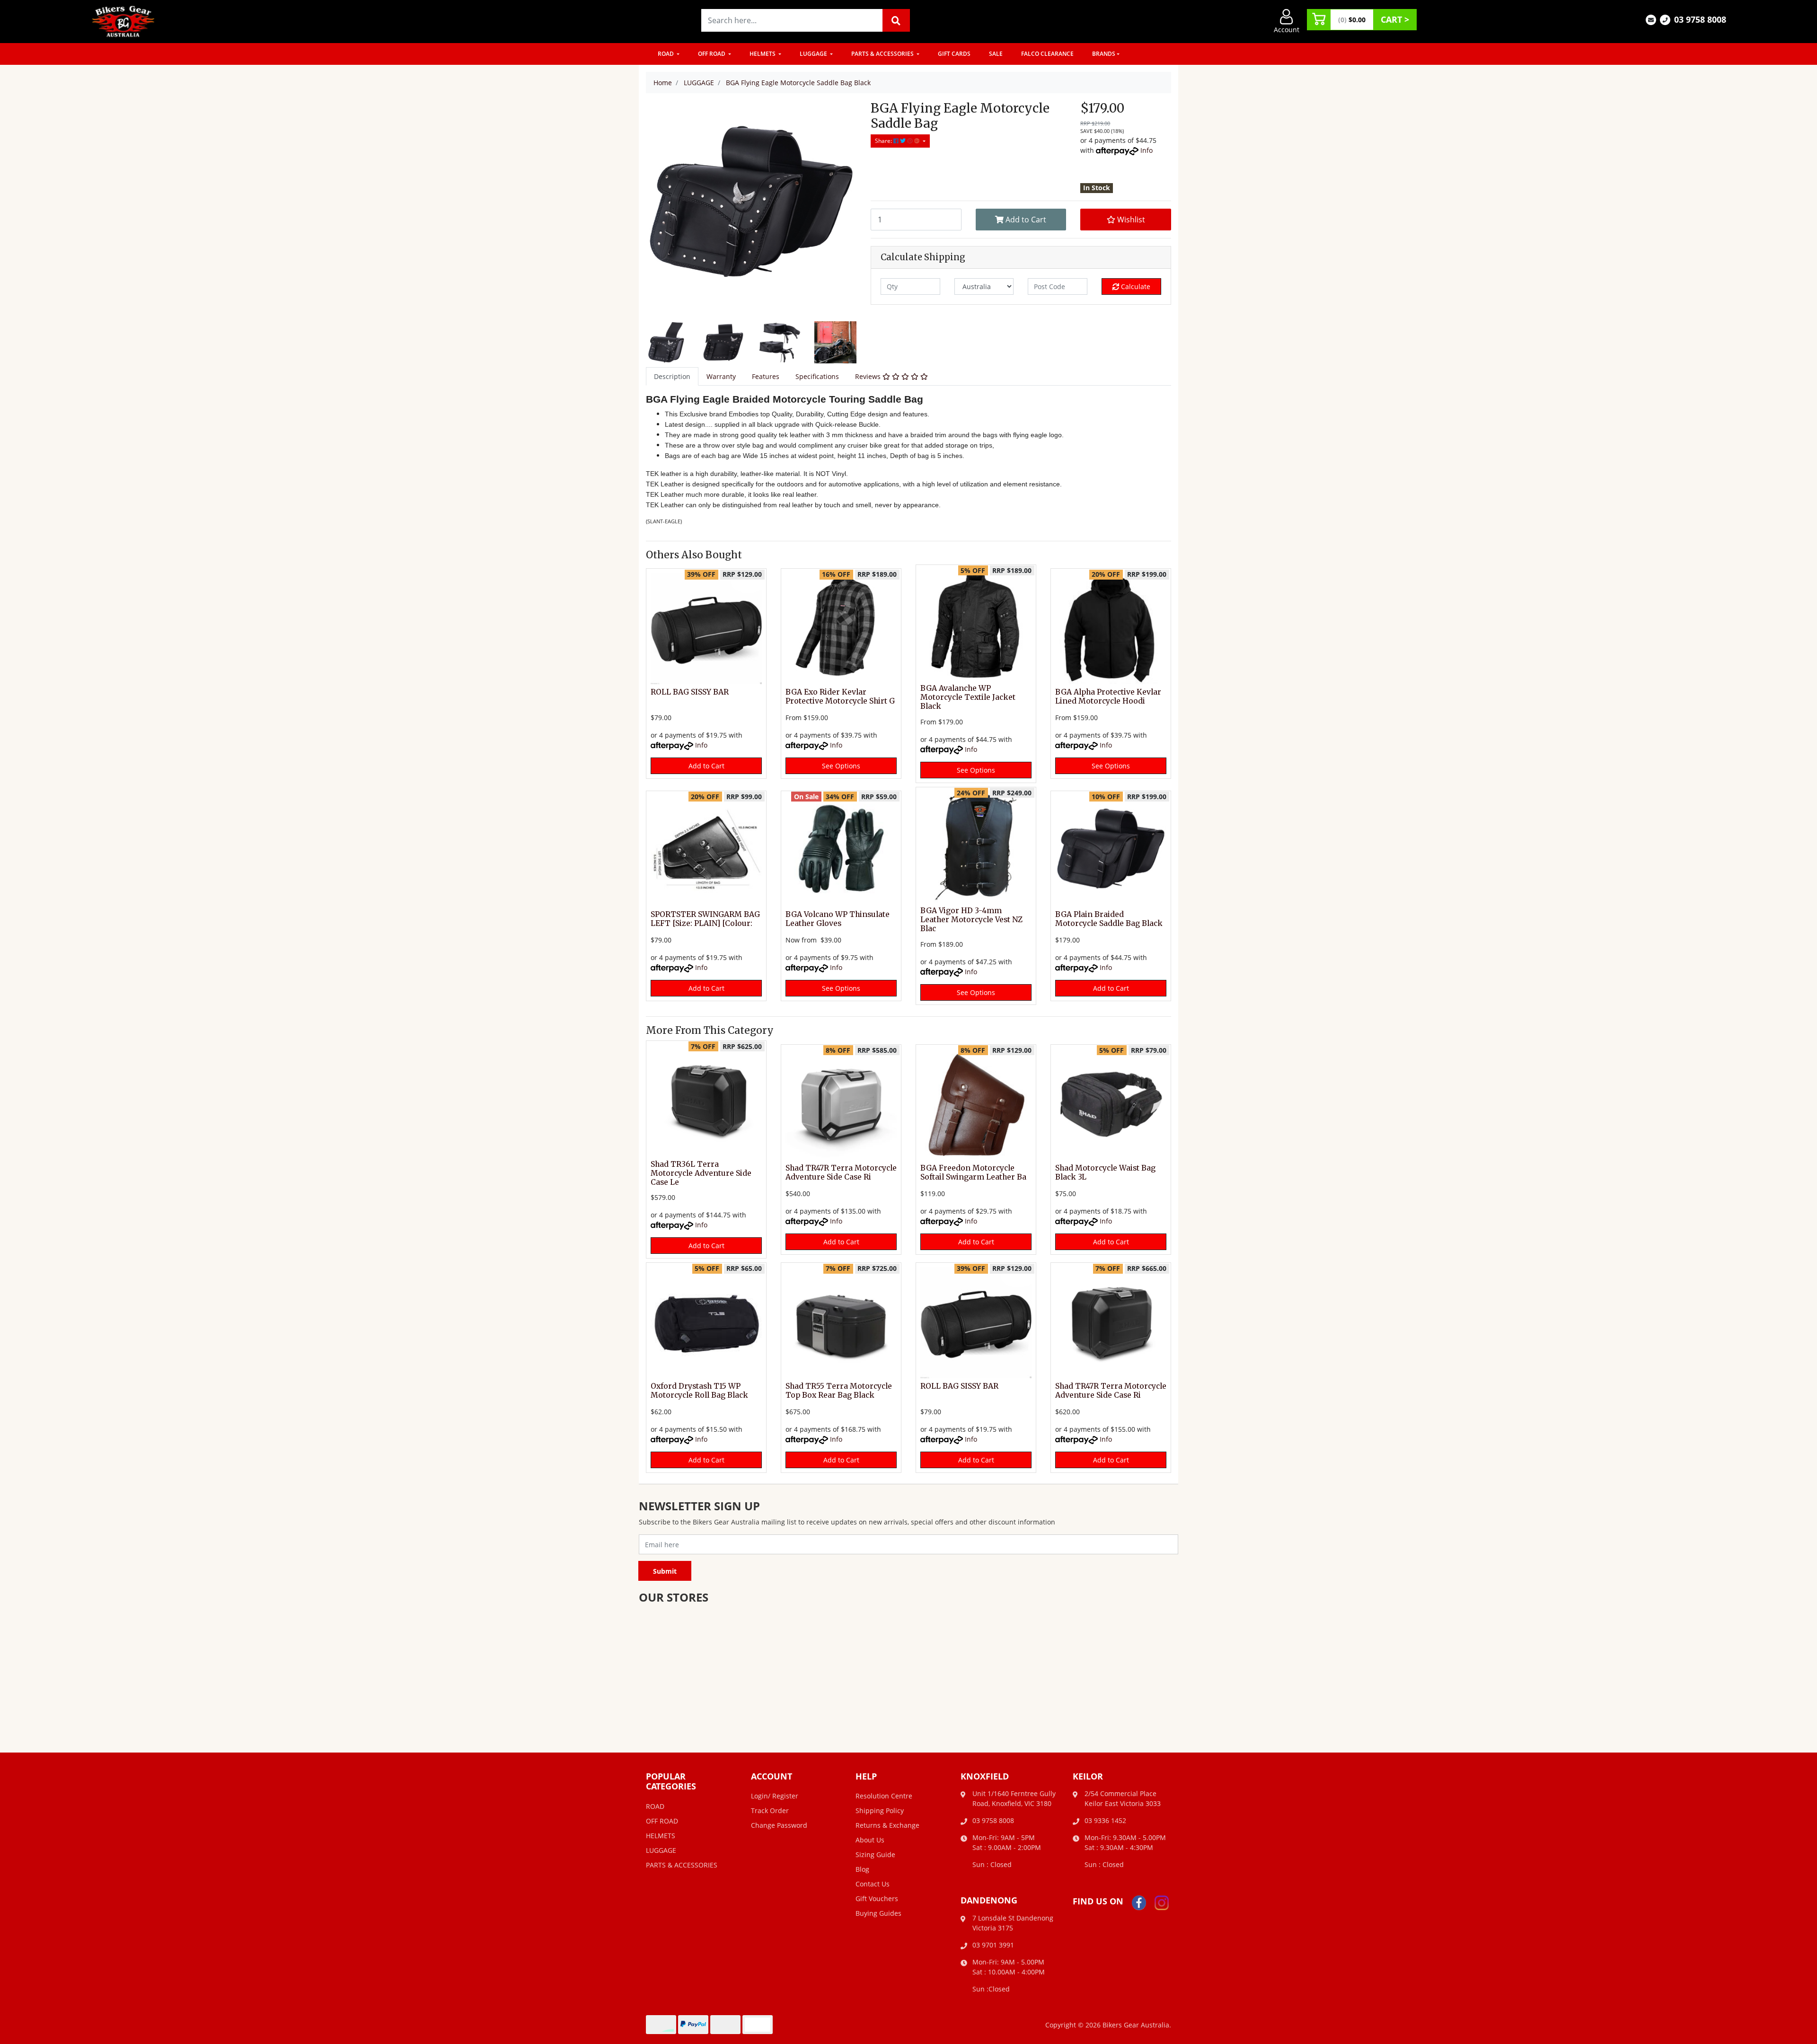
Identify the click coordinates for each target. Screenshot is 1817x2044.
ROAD (666, 54)
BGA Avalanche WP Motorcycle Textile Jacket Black (968, 697)
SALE (996, 54)
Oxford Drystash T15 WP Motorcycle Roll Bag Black (699, 1391)
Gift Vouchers (877, 1899)
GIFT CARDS (954, 54)
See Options (841, 766)
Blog (862, 1869)
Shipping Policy (880, 1811)
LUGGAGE (814, 54)
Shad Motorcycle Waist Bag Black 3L (1105, 1172)
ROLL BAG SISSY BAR (690, 692)
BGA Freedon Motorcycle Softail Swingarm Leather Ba (973, 1172)
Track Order (770, 1811)
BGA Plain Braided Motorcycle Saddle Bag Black (1109, 919)
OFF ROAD (712, 54)
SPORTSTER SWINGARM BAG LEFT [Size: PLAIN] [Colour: (705, 919)
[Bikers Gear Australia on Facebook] (1139, 1902)
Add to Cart (1025, 220)
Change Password (779, 1825)
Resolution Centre (884, 1796)
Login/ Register (775, 1796)
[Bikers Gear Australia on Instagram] (1162, 1902)
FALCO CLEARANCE (1047, 54)
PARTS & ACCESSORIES (883, 54)
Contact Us (873, 1884)
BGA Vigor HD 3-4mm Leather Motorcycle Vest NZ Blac (971, 920)
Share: (884, 141)
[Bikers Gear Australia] (123, 21)
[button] (1126, 220)
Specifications (817, 376)
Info (1147, 150)
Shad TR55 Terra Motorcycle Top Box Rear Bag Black (839, 1391)
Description (672, 376)
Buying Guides (878, 1913)
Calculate (1135, 286)
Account (1287, 30)
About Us (870, 1840)
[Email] (1651, 19)
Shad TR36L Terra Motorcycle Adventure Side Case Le (701, 1173)
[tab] (672, 376)
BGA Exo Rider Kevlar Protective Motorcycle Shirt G (840, 696)
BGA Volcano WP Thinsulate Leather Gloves (838, 919)
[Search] (896, 20)
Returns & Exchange (887, 1825)
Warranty (721, 376)
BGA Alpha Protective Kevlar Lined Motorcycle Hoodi (1108, 696)
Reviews (869, 376)
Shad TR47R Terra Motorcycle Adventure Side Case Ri (841, 1172)
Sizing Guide (875, 1855)
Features (766, 376)
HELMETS (763, 54)
